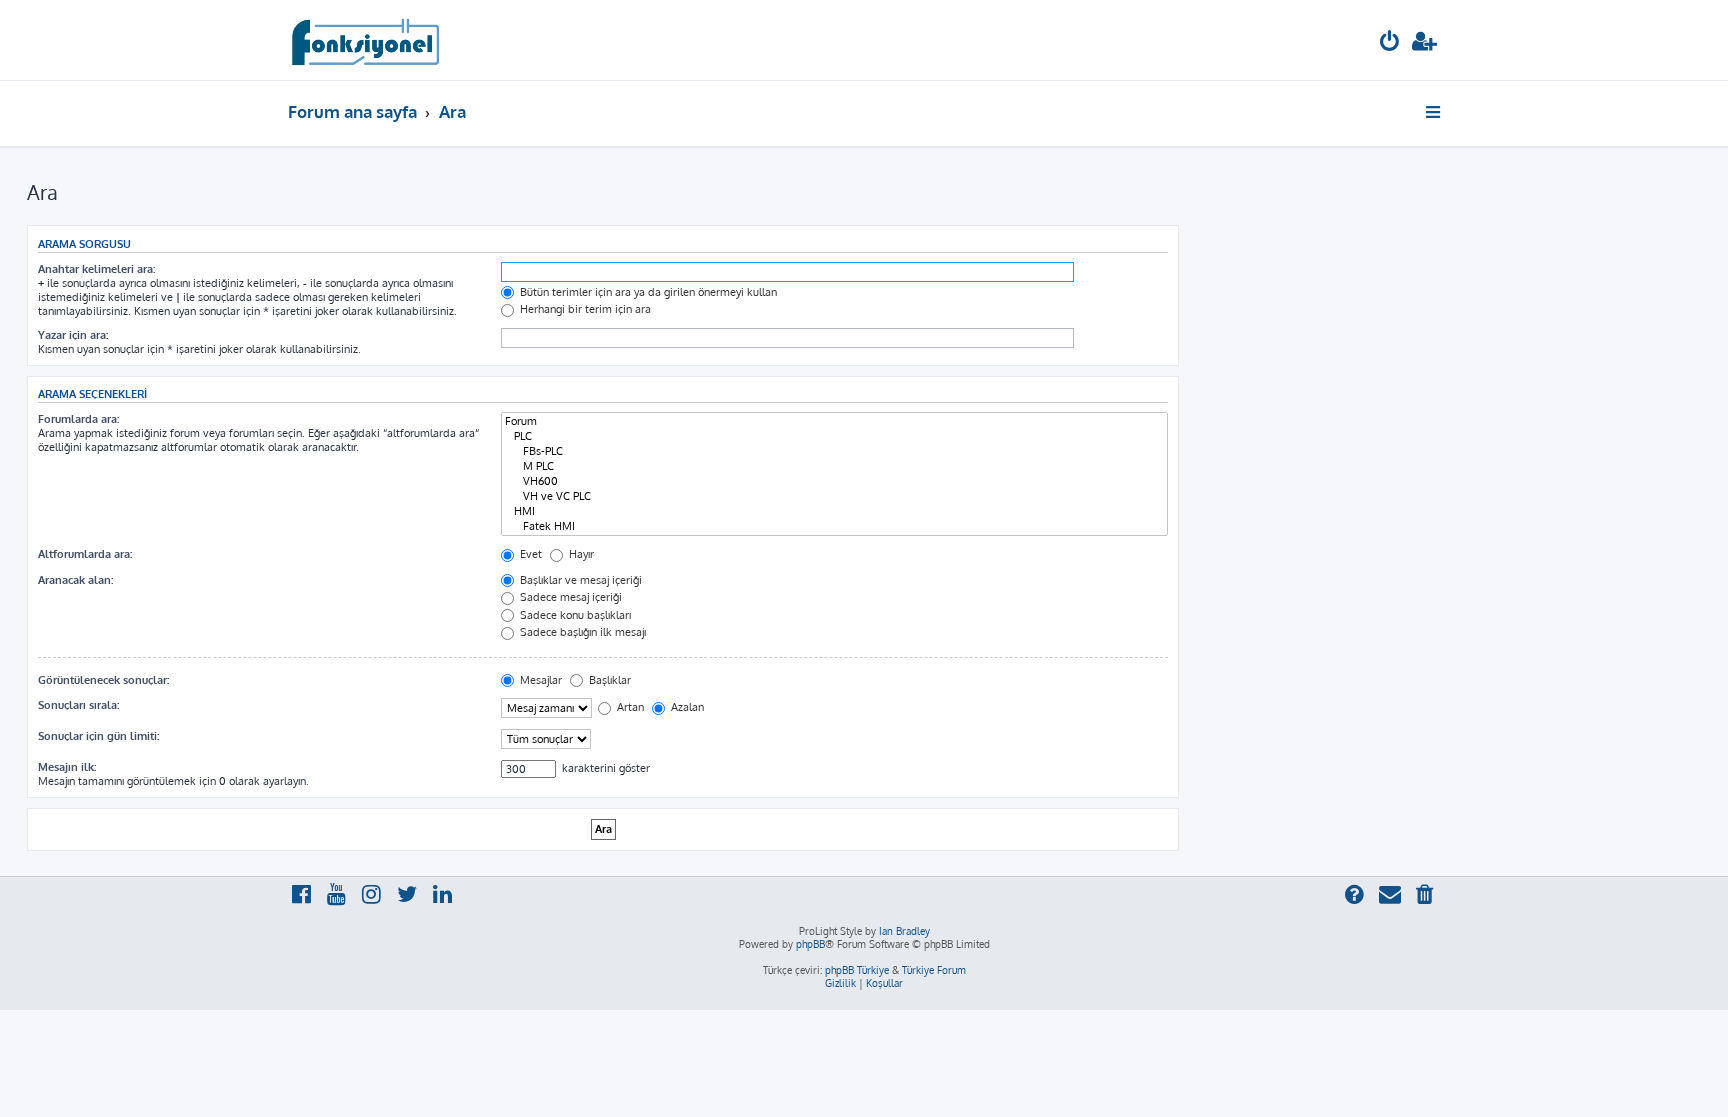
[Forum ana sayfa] (364, 40)
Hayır (580, 554)
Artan (629, 707)
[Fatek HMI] (834, 526)
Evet (529, 554)
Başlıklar (608, 680)
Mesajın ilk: (67, 767)
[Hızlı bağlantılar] (1434, 112)
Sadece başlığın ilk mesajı (581, 632)
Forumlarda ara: (78, 419)
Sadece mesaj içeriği (569, 597)
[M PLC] (834, 466)
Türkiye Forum (934, 970)
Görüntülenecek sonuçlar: (103, 680)
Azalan (686, 707)
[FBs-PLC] (834, 451)
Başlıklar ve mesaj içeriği (579, 580)
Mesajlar (539, 680)
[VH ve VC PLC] (834, 496)
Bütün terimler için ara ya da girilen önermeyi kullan (647, 292)
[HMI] (834, 511)
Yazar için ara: (73, 335)
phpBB (810, 944)
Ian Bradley (904, 931)
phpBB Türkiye (857, 970)
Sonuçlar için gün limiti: (98, 736)
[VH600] (834, 481)
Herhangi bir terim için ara (584, 309)
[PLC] (834, 436)
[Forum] (834, 421)
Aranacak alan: (75, 580)
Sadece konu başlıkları (574, 615)
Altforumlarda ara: (85, 554)
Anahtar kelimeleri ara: (96, 269)
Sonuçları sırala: (78, 705)
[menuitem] (1390, 43)
